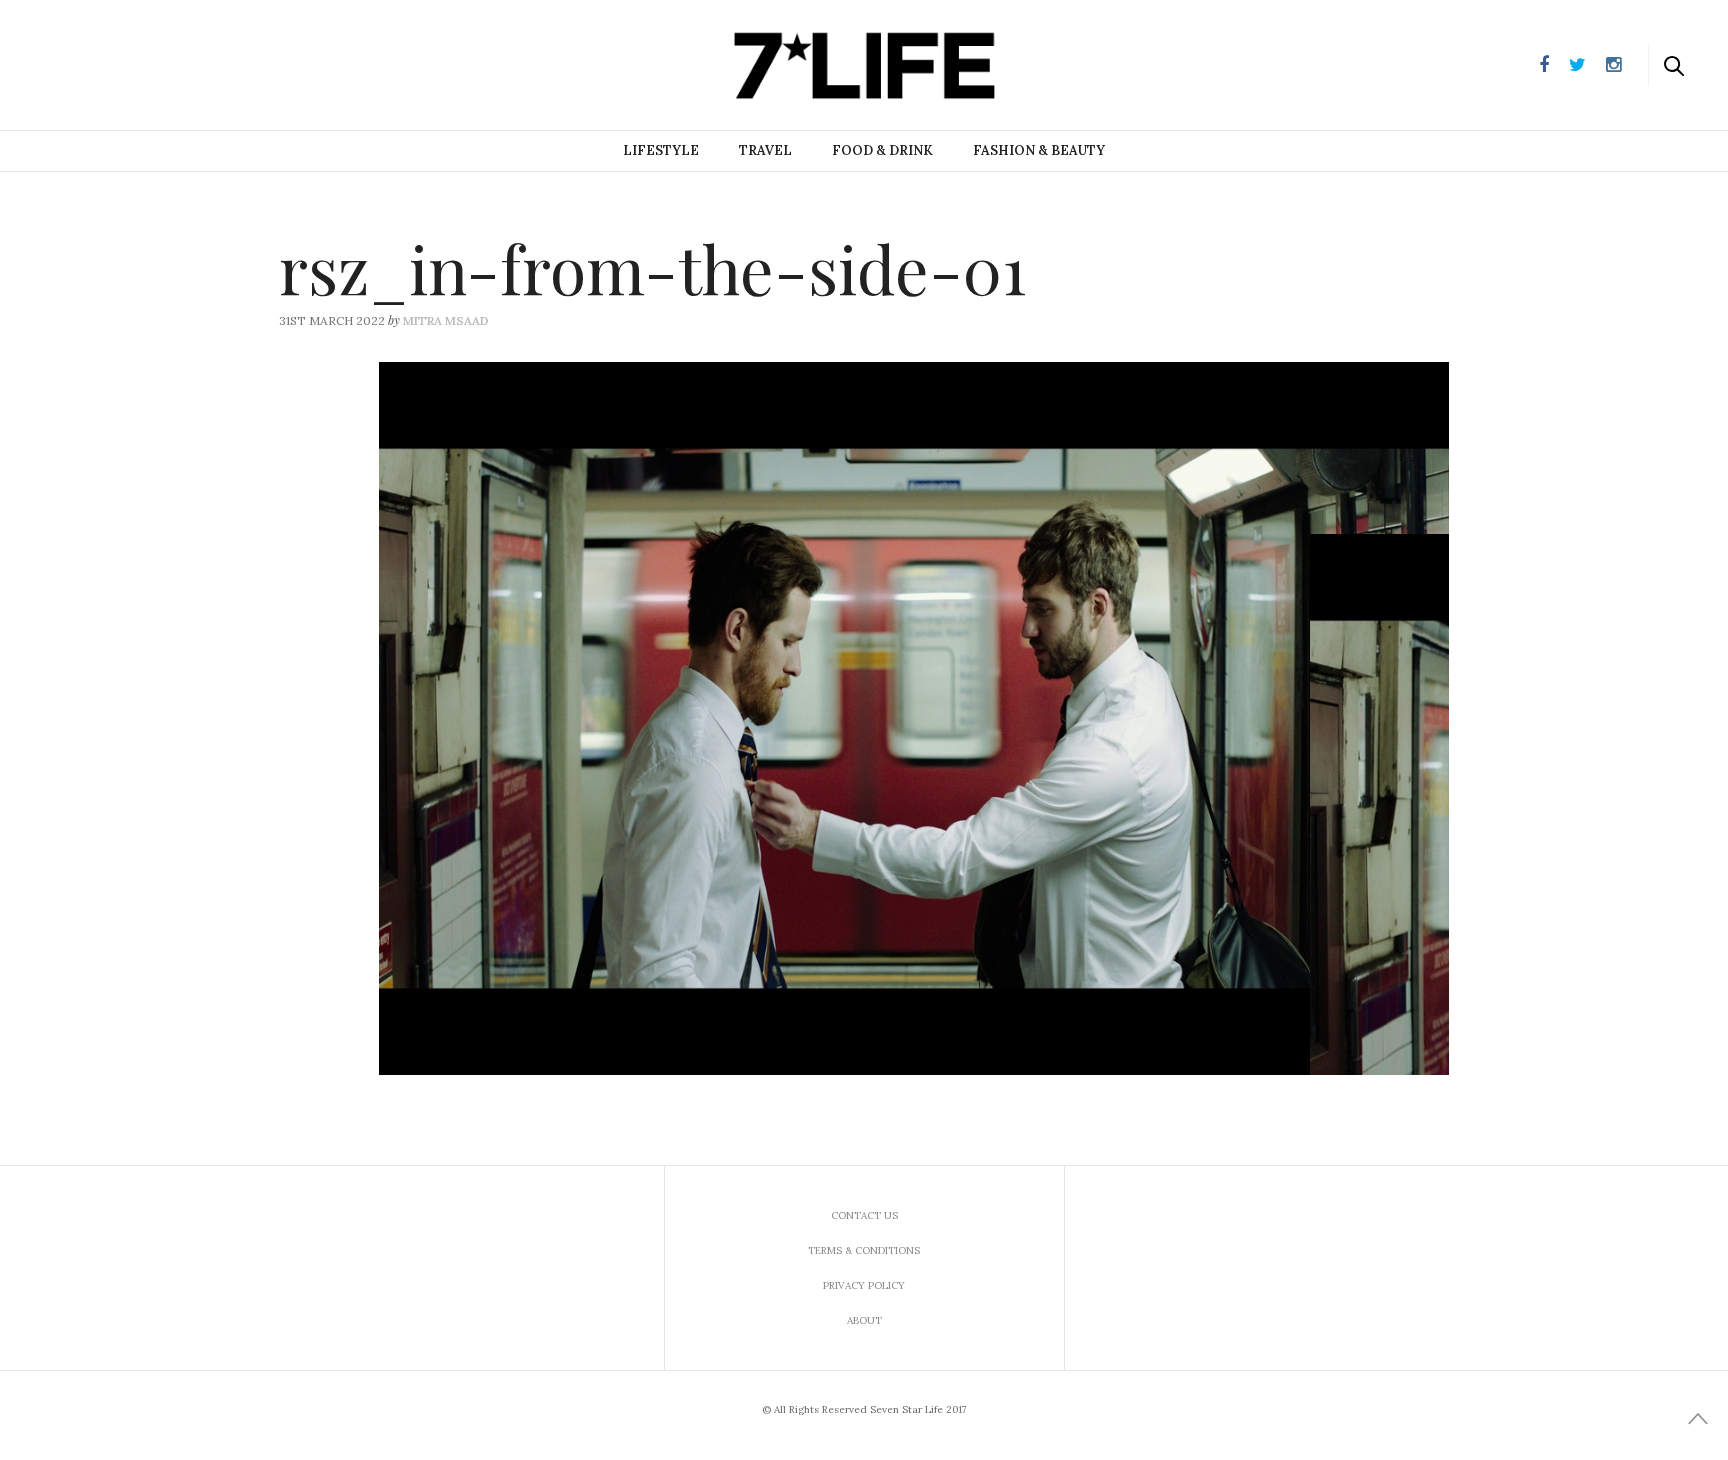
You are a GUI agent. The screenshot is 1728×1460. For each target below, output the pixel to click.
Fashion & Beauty (1039, 150)
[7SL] (116, 63)
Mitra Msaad (446, 320)
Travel (765, 150)
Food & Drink (882, 150)
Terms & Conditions (864, 1250)
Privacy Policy (864, 1285)
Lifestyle (661, 150)
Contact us (864, 1215)
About (864, 1320)
